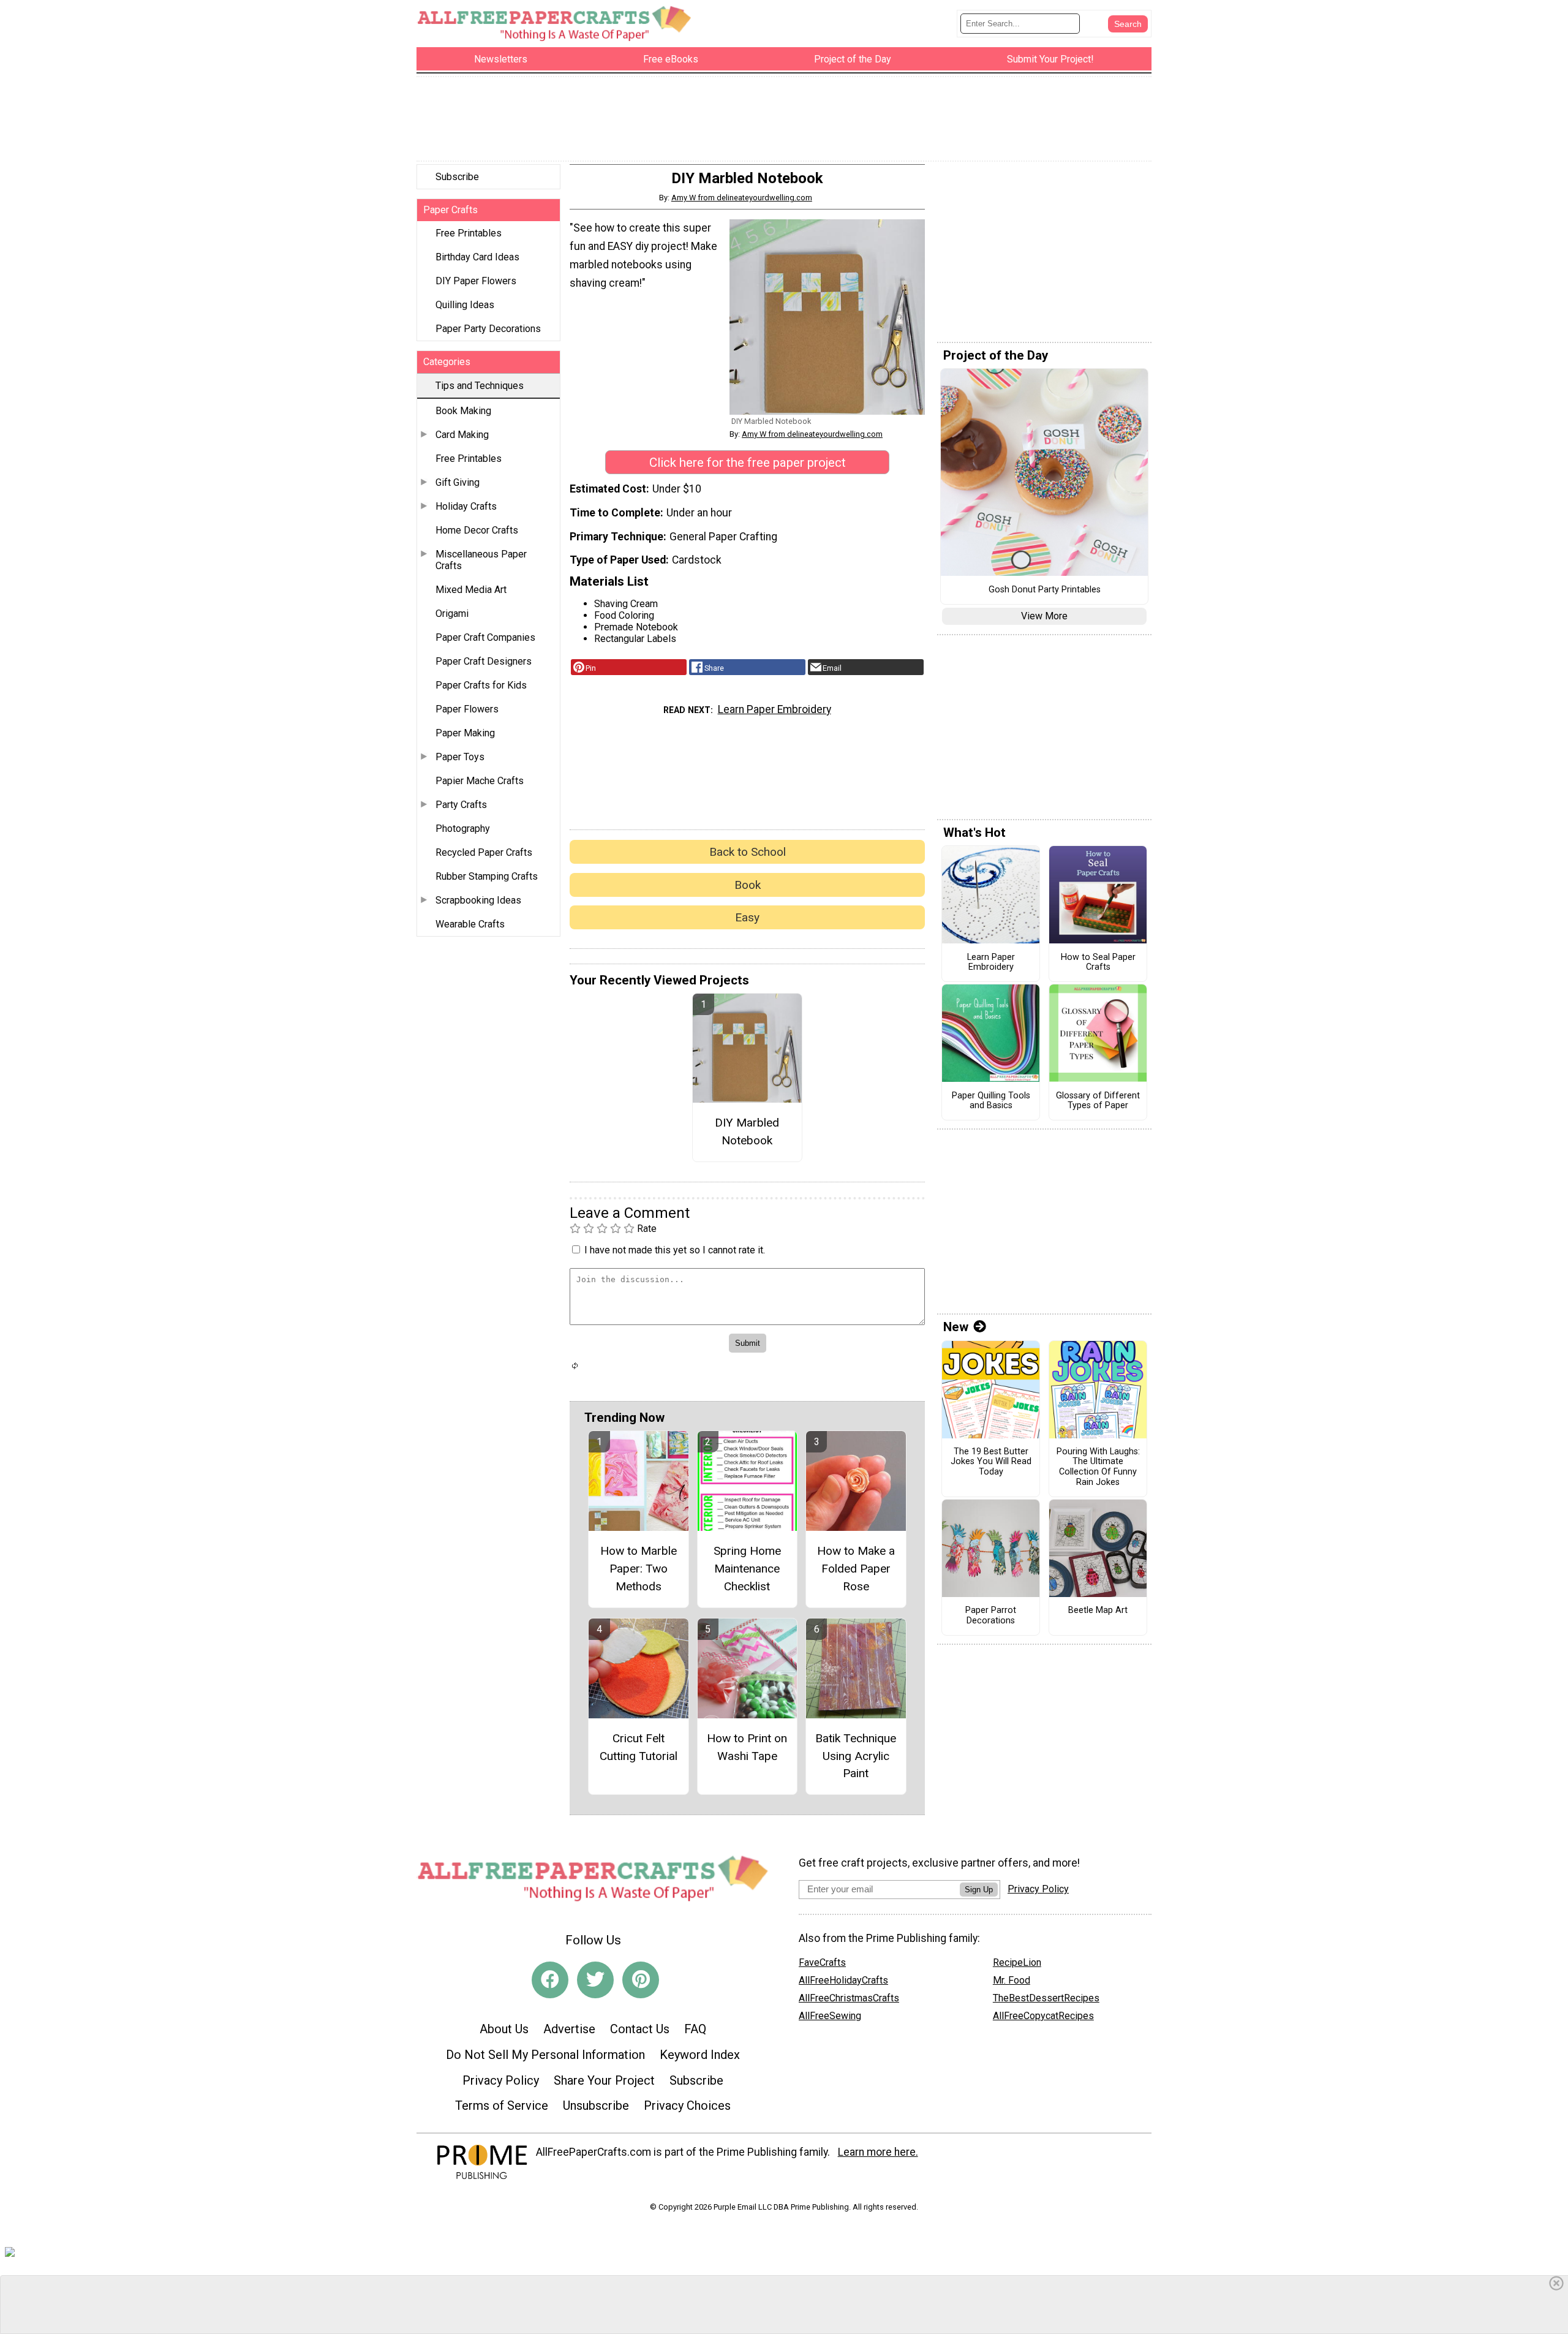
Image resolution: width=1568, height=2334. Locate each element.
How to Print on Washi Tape (747, 1747)
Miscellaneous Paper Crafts (481, 560)
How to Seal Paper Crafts (1098, 963)
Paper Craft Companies (485, 637)
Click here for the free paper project (748, 463)
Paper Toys (460, 757)
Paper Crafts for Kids (481, 685)
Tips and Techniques (480, 386)
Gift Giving (458, 482)
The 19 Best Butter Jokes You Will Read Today (991, 1462)
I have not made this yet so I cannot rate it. (675, 1250)
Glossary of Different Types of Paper (1098, 1101)
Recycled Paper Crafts (484, 852)
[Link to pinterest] (641, 1980)
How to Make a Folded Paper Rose (856, 1569)
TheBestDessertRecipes (1046, 1998)
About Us (504, 2029)
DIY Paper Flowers (476, 281)
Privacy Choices (687, 2106)
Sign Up (979, 1890)
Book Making (463, 411)
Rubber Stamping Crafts (487, 876)
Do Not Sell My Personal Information (545, 2055)
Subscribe (457, 177)
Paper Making (465, 733)
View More (1044, 616)
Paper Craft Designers (484, 661)
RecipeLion (1017, 1962)
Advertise (569, 2029)
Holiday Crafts (466, 506)
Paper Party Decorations (488, 329)
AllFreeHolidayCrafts (843, 1980)
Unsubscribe (596, 2106)
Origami (452, 614)
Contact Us (640, 2029)
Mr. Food (1012, 1980)
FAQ (695, 2029)
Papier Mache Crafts (480, 781)
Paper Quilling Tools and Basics (991, 1101)
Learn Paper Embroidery (775, 709)
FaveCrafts (822, 1962)
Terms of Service (502, 2106)
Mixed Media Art (471, 590)
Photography (463, 829)
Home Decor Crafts (477, 530)
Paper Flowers (467, 709)
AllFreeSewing (830, 2016)
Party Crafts (461, 805)
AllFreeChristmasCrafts (849, 1998)
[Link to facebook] (550, 1980)
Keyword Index (700, 2055)
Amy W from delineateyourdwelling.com (742, 198)
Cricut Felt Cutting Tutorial (639, 1747)
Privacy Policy (501, 2080)
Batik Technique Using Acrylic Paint (856, 1756)
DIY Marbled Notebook (747, 1131)
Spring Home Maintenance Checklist (747, 1569)
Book (748, 885)
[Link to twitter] (595, 1980)
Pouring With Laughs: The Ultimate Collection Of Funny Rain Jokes (1098, 1467)
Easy (747, 917)
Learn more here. (878, 2152)
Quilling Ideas (465, 305)
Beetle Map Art (1098, 1611)
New (956, 1327)
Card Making (462, 435)
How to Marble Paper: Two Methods (639, 1569)
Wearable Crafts (470, 924)
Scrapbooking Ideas (478, 900)
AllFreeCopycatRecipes (1043, 2016)
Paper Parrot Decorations (991, 1616)
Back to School (748, 852)
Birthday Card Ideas (477, 257)
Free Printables (469, 233)
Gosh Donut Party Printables (1045, 590)
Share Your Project (604, 2080)
